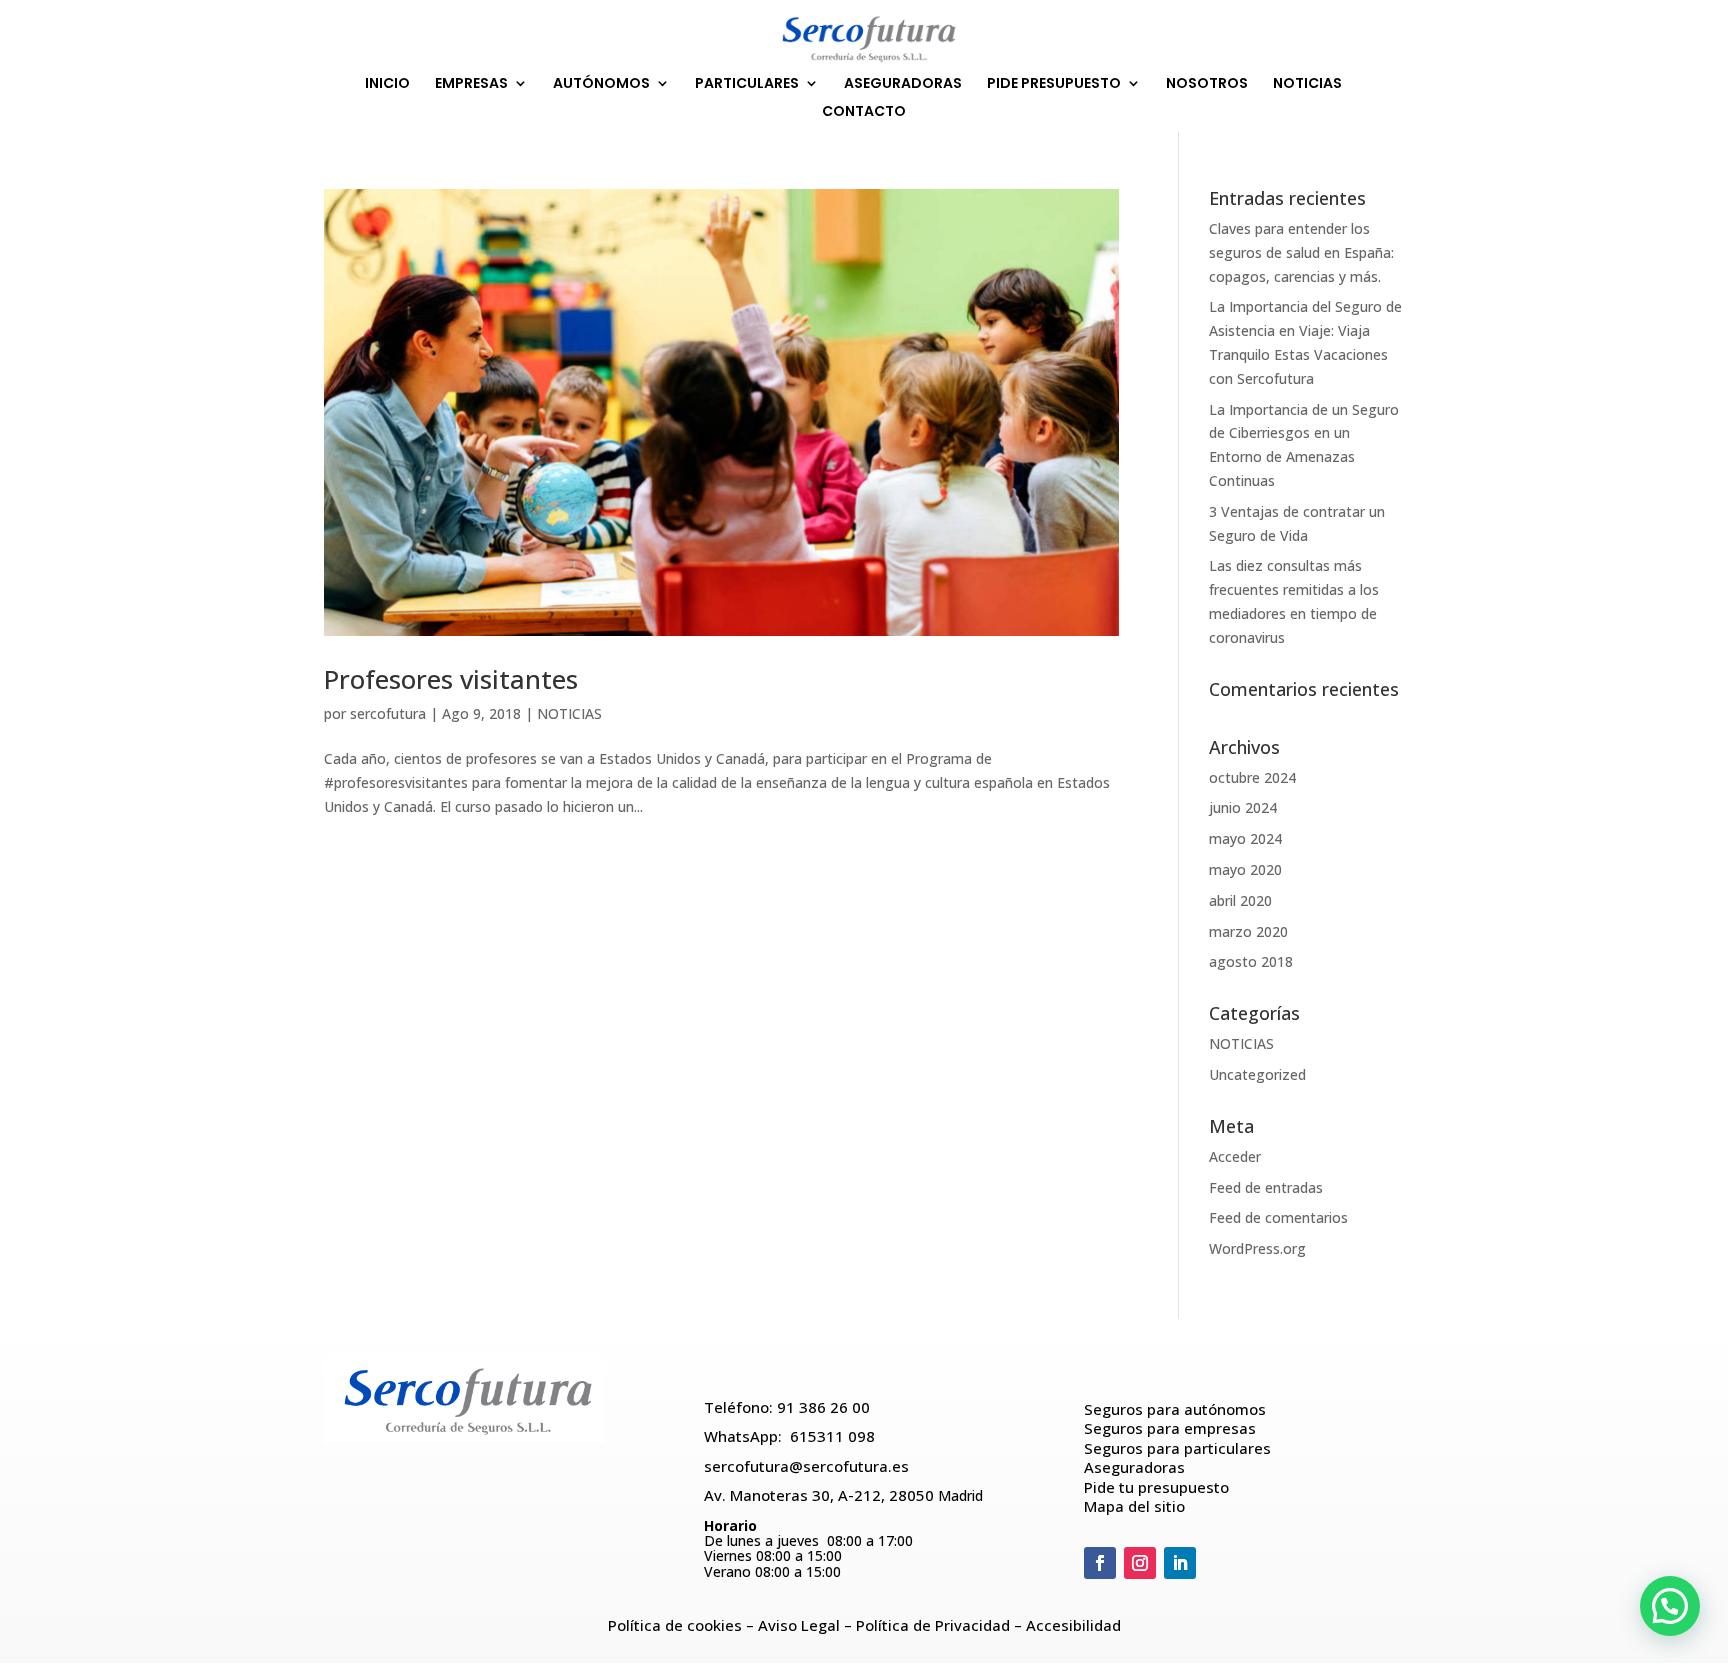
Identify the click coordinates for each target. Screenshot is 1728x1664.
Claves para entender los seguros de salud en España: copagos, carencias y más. (1301, 252)
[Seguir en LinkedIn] (1180, 1563)
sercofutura (388, 713)
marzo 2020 (1248, 931)
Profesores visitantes (451, 679)
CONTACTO (864, 112)
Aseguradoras (1134, 1467)
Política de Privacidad (933, 1625)
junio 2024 (1243, 807)
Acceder (1235, 1156)
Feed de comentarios (1278, 1217)
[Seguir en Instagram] (1140, 1563)
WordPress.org (1257, 1248)
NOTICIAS (1307, 84)
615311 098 (832, 1436)
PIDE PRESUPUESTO (1054, 84)
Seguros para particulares (1179, 1448)
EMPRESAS (471, 84)
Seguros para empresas (1170, 1428)
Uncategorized (1257, 1074)
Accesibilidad (1073, 1625)
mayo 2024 (1245, 838)
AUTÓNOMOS (601, 84)
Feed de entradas (1266, 1187)
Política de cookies (675, 1625)
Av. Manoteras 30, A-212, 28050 (821, 1495)
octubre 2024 (1252, 777)
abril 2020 (1240, 900)
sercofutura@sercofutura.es (806, 1466)
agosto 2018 (1251, 961)
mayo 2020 (1245, 869)
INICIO (387, 84)
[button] (1670, 1606)
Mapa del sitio (1134, 1506)
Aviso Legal (799, 1625)
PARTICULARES (747, 84)
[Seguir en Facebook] (1100, 1563)
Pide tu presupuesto (1156, 1487)
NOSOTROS (1207, 84)
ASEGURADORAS (903, 84)
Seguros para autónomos (1175, 1409)
